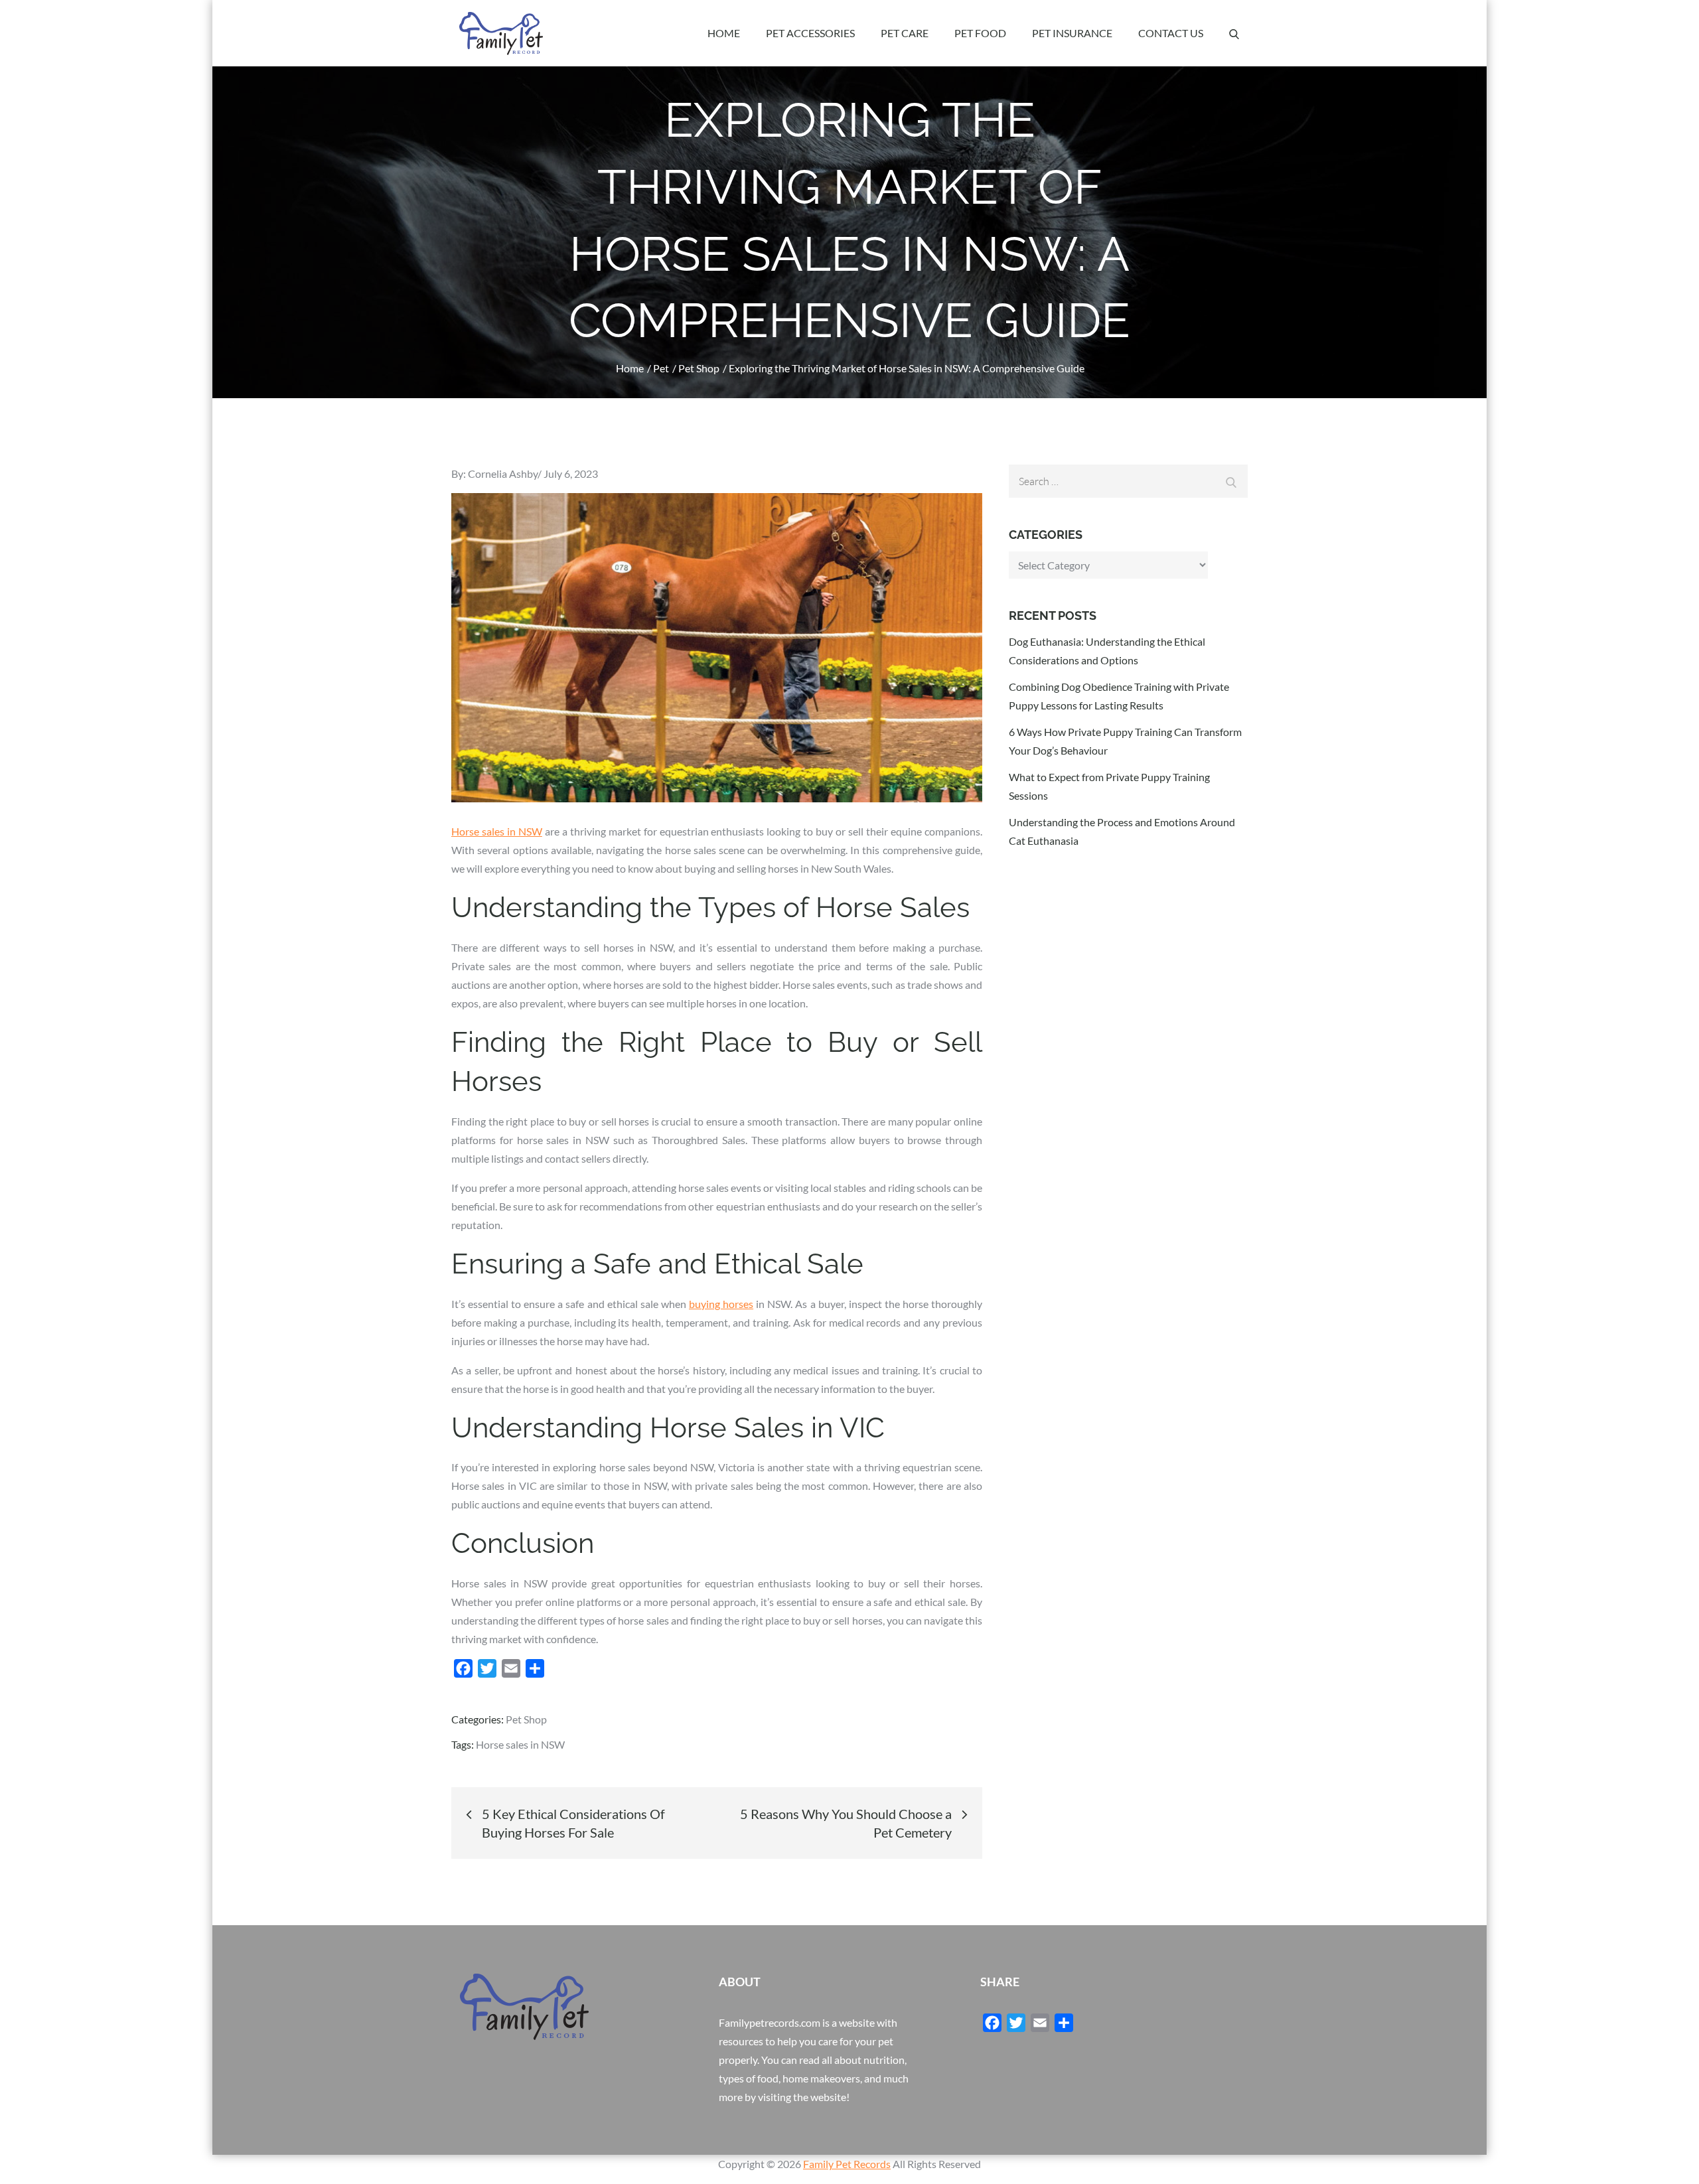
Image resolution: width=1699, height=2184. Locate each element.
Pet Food (980, 33)
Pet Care (905, 33)
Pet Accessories (810, 33)
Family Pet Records (847, 2164)
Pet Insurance (1072, 33)
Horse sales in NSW (497, 831)
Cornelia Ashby (503, 473)
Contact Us (1171, 33)
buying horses (721, 1304)
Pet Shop (526, 1719)
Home (724, 33)
